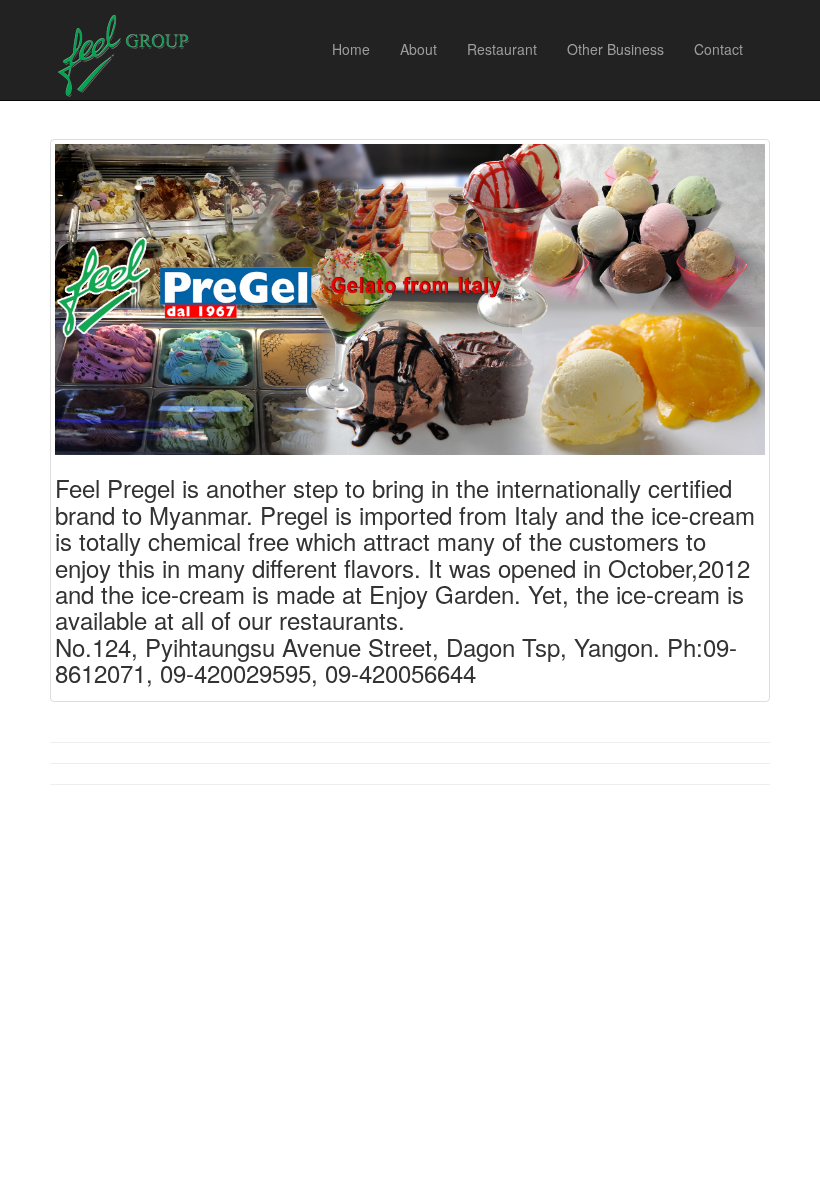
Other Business (615, 49)
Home (351, 49)
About (418, 49)
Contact (718, 49)
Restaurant (502, 49)
